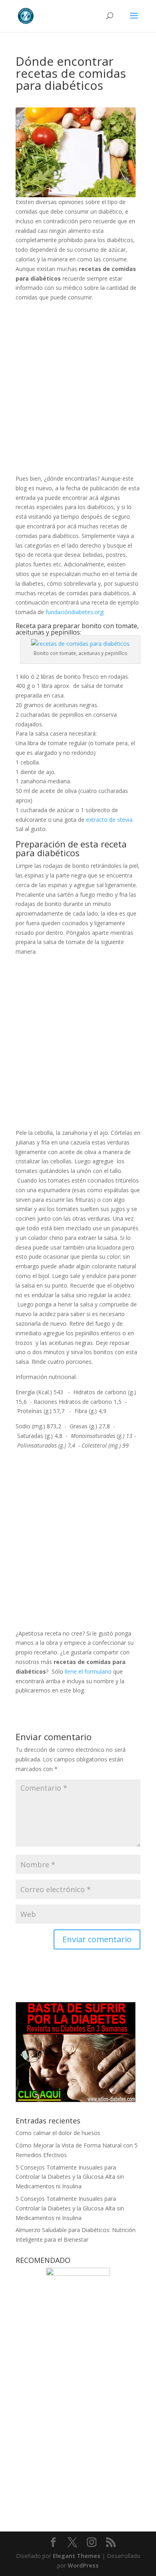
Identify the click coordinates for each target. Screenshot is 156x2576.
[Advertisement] (78, 391)
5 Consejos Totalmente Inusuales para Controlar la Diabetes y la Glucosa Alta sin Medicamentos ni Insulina (70, 2177)
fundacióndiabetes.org (74, 612)
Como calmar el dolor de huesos (58, 2133)
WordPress (83, 2565)
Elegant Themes (77, 2556)
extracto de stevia (109, 820)
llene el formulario (88, 1671)
